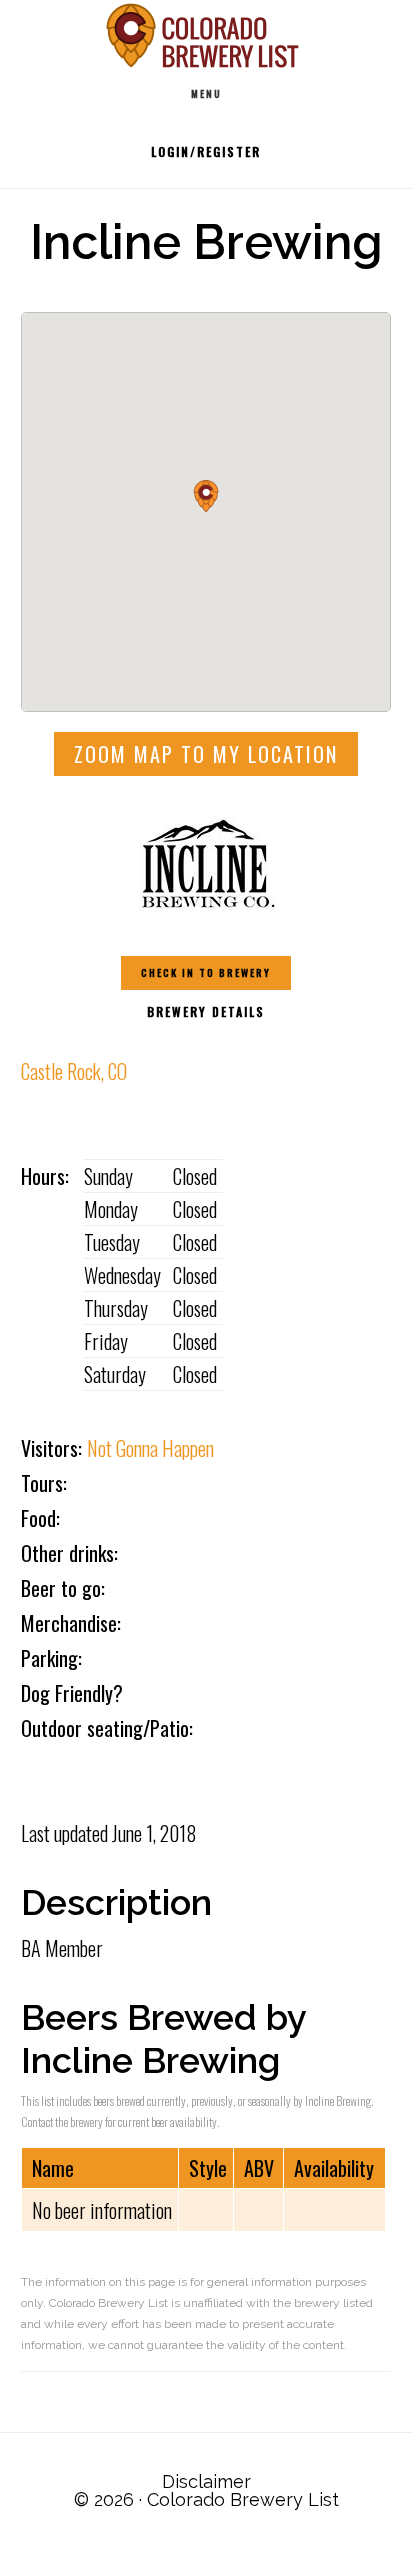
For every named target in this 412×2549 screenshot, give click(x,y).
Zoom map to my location (206, 754)
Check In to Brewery (206, 972)
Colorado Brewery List (206, 35)
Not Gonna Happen (150, 1448)
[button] (206, 496)
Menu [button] (206, 93)
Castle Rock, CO (74, 1071)
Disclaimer (206, 2481)
